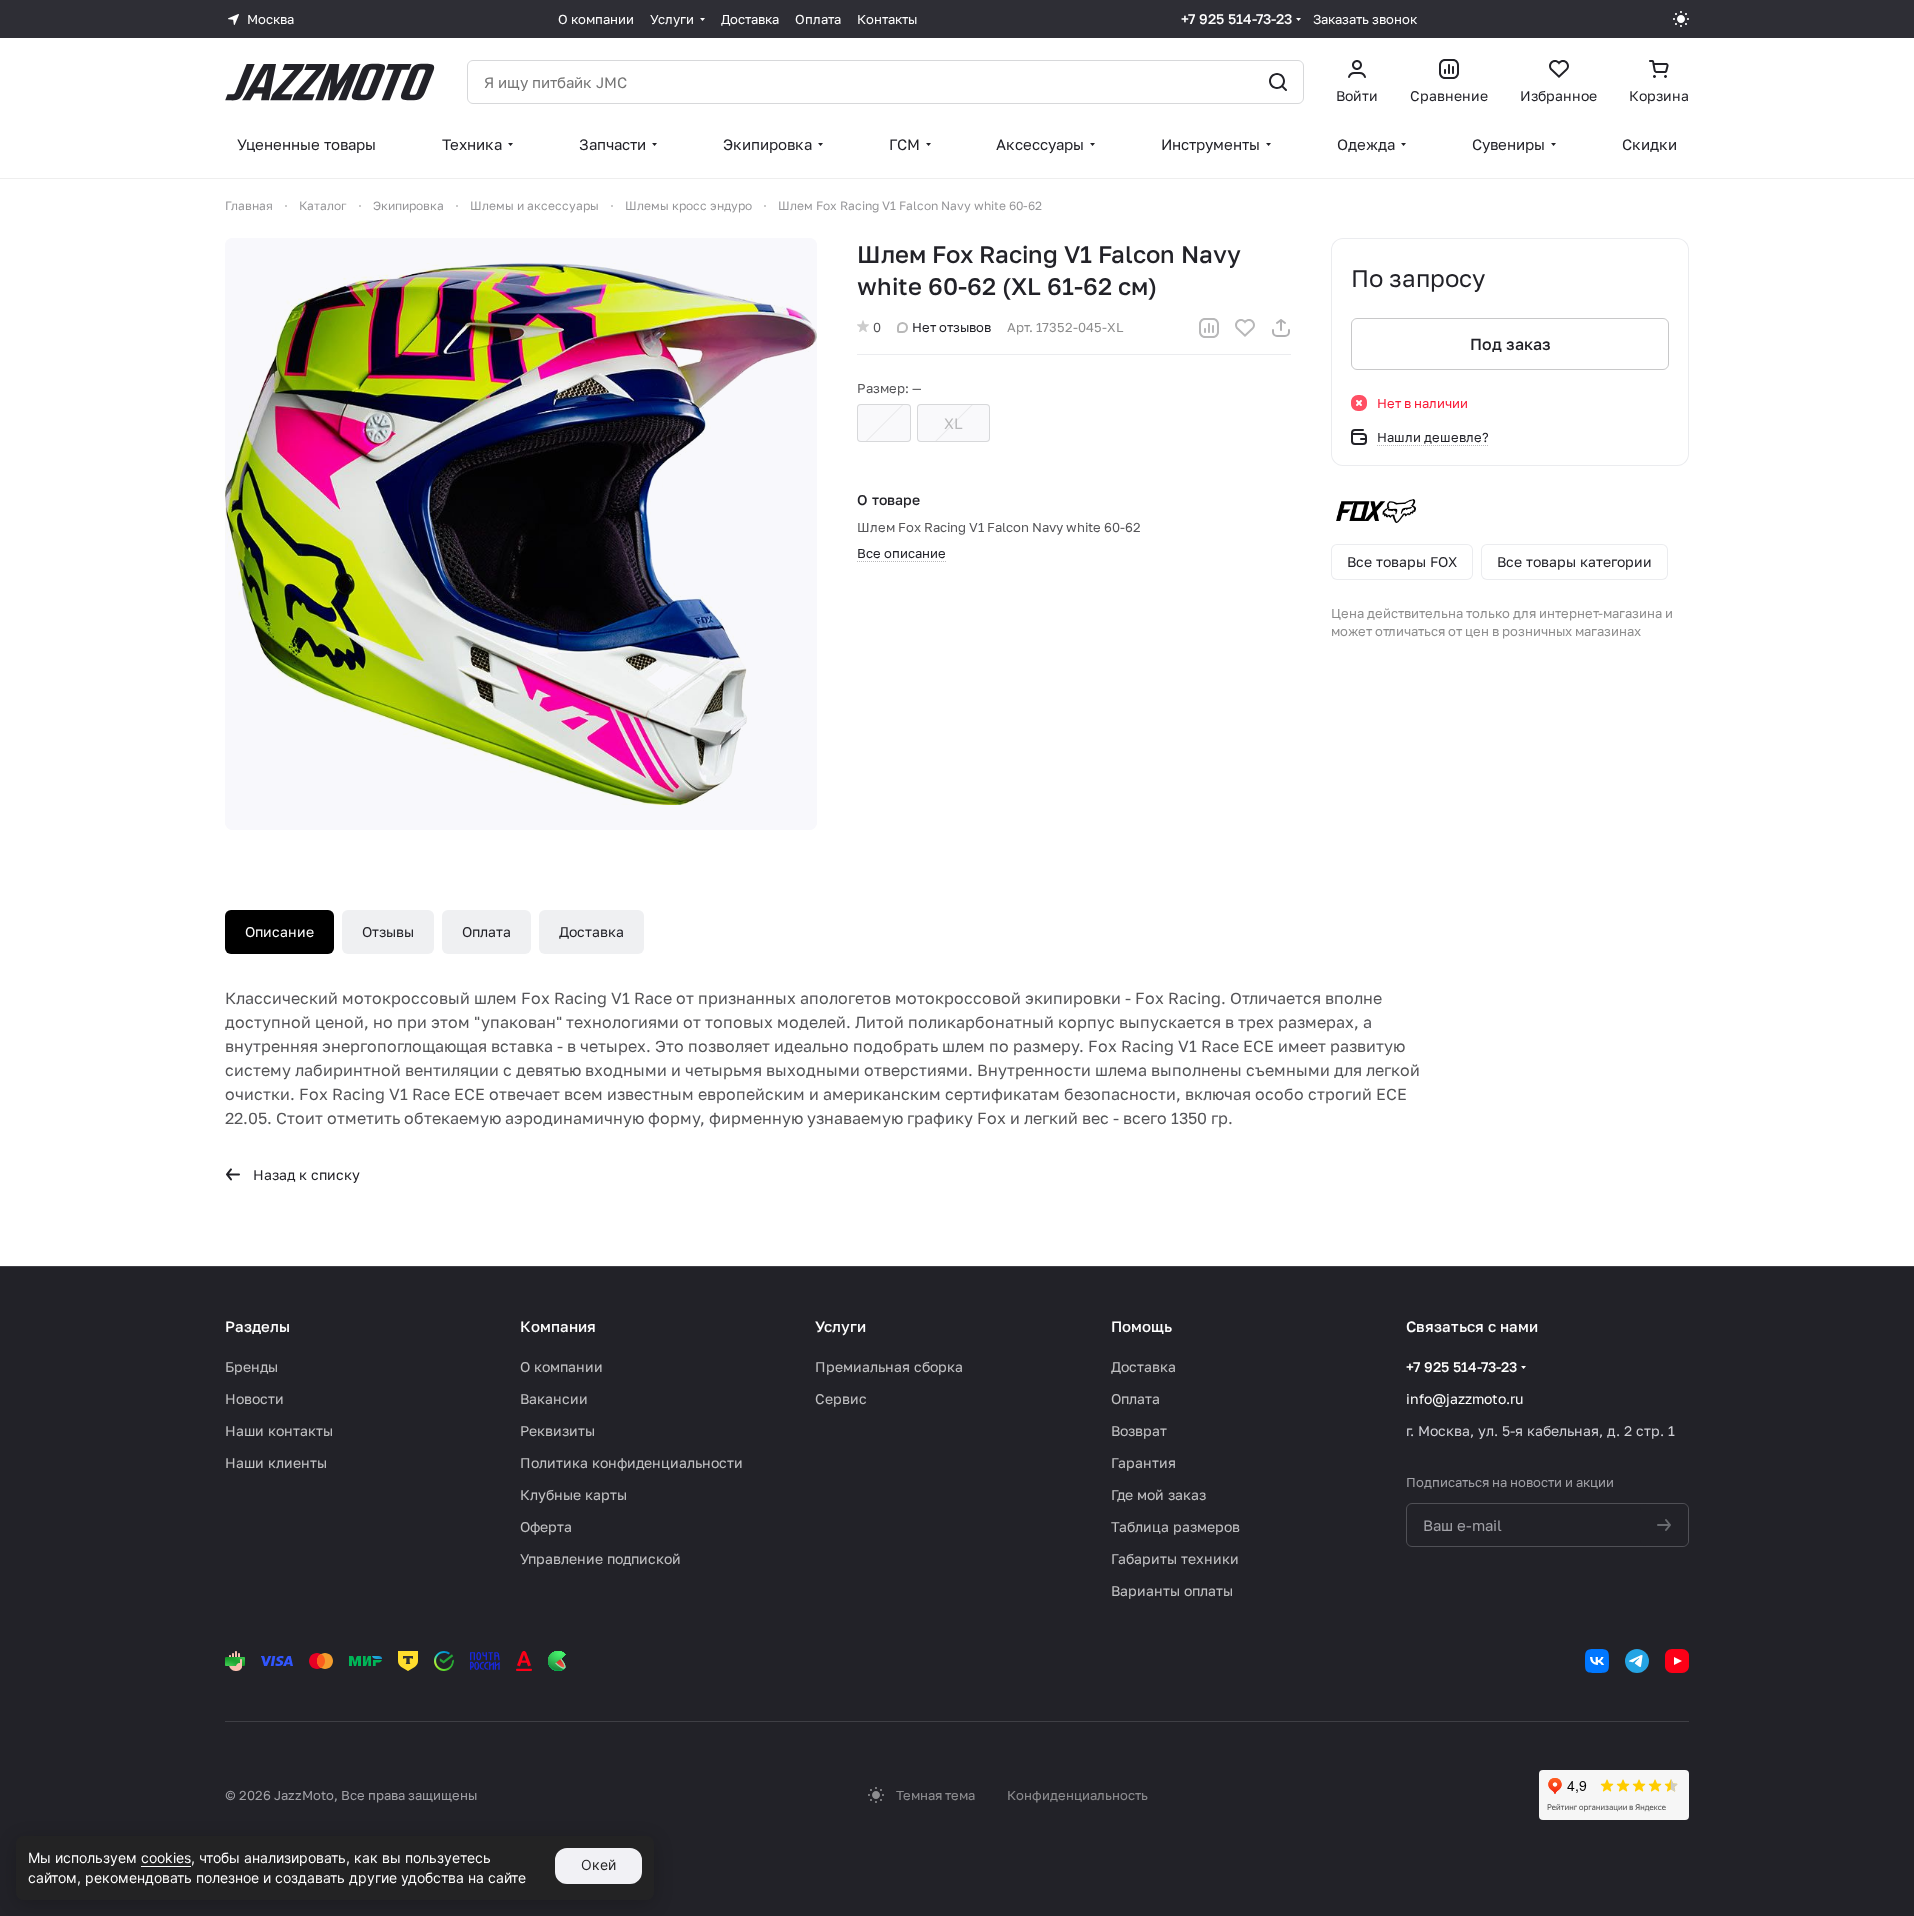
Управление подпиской (600, 1558)
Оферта (546, 1526)
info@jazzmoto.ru (1464, 1398)
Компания (558, 1326)
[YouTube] (1677, 1661)
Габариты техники (1175, 1558)
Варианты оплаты (1172, 1590)
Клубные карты (573, 1494)
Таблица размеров (1175, 1526)
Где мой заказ (1158, 1494)
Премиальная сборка (889, 1366)
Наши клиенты (276, 1462)
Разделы (257, 1326)
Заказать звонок (1365, 19)
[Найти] (1278, 82)
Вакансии (554, 1398)
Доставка (591, 931)
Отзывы (388, 931)
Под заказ (1510, 344)
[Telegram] (1637, 1661)
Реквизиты (557, 1430)
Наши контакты (279, 1430)
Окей (598, 1864)
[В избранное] (1245, 328)
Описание (279, 931)
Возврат (1139, 1430)
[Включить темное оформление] (1681, 19)
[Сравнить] (1209, 328)
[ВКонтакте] (1597, 1661)
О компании (561, 1366)
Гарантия (1143, 1462)
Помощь (1141, 1326)
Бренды (251, 1366)
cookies (166, 1857)
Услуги (840, 1326)
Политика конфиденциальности (631, 1462)
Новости (254, 1398)
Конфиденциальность (1077, 1795)
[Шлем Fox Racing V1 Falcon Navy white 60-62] (521, 534)
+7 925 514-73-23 (1236, 18)
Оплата (486, 931)
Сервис (841, 1398)
